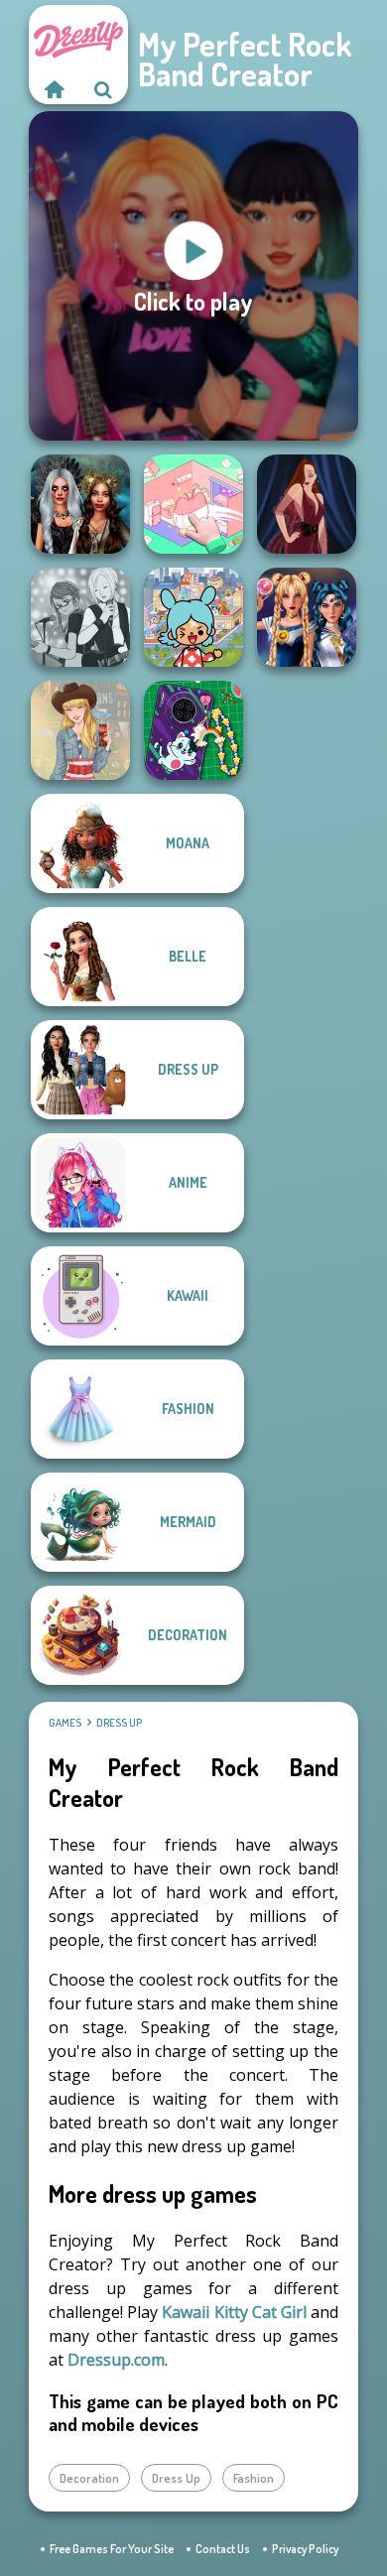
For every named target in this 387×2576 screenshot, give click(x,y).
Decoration (89, 2478)
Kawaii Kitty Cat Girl (234, 2312)
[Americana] (80, 730)
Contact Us (223, 2549)
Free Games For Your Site (112, 2549)
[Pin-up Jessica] (307, 504)
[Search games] (103, 89)
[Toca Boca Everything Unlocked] (193, 617)
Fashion (254, 2478)
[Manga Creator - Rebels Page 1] (80, 617)
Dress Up (119, 1723)
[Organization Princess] (193, 504)
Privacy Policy (305, 2549)
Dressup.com (116, 2360)
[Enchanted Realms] (80, 504)
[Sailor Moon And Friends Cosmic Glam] (307, 617)
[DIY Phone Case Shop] (193, 730)
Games (65, 1723)
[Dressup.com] (54, 89)
